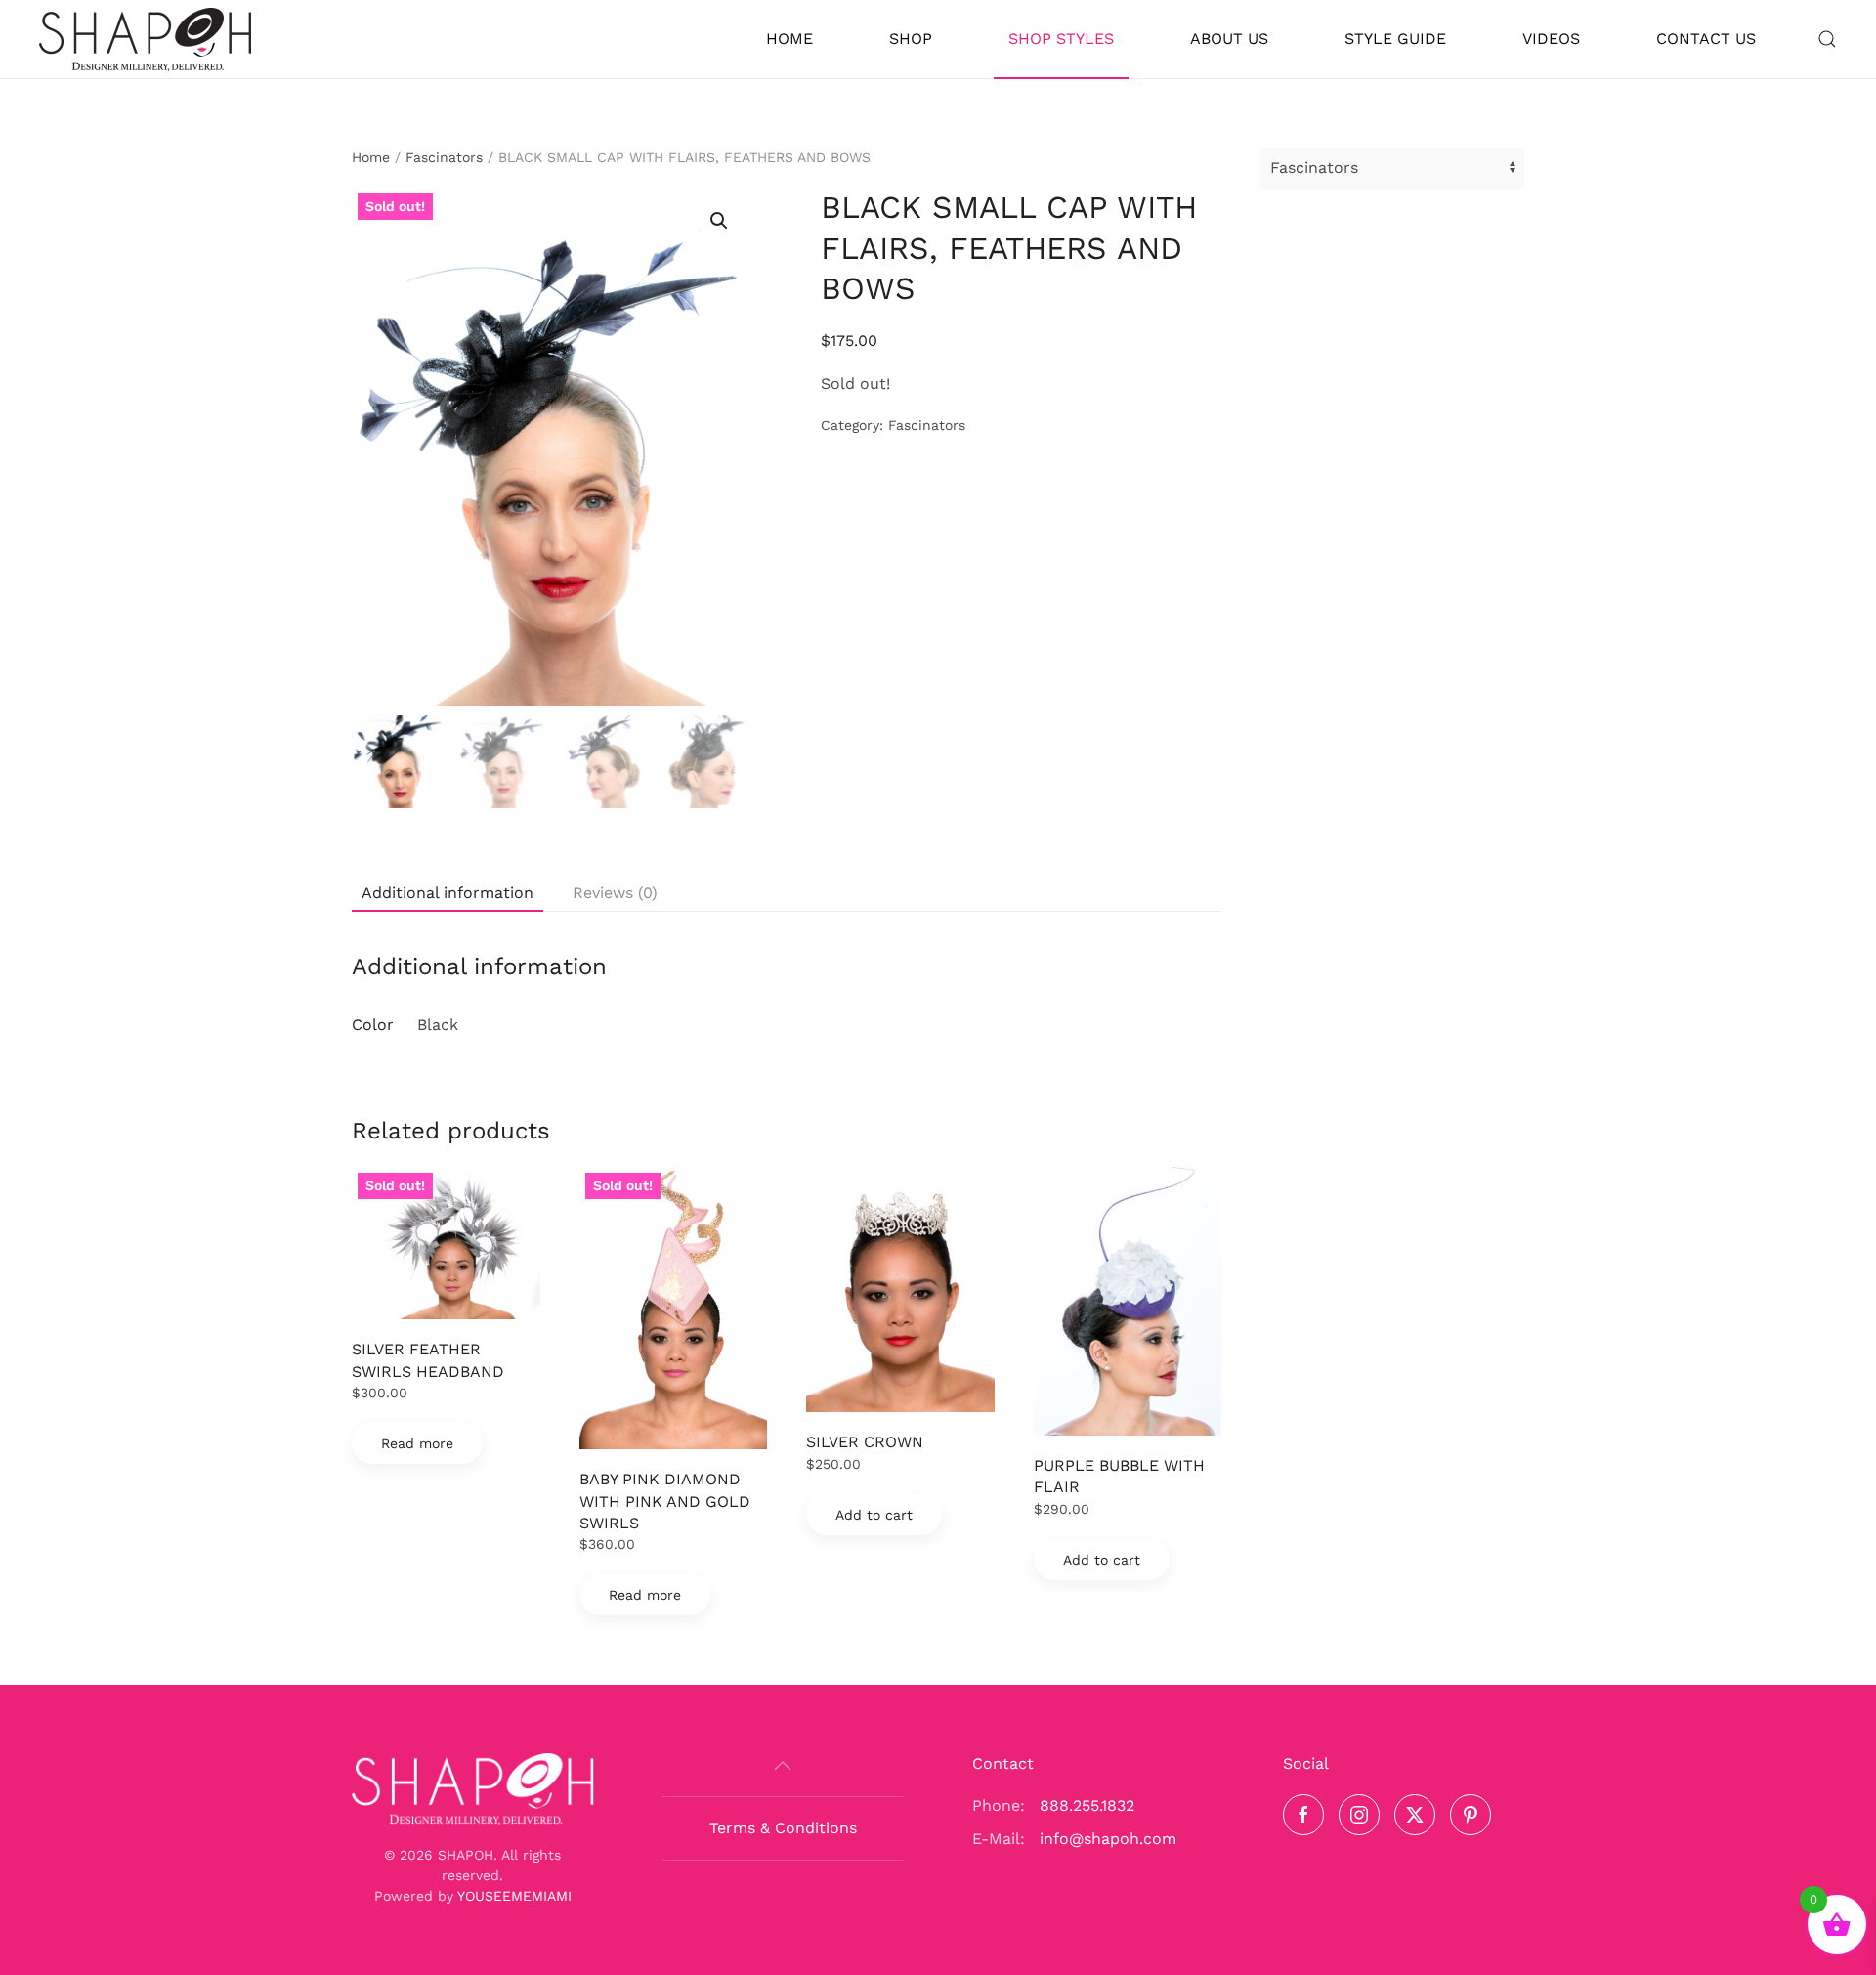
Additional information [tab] (448, 893)
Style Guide (1395, 39)
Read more (417, 1443)
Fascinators (444, 157)
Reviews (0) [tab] (615, 893)
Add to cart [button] (874, 1515)
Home (789, 39)
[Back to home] (145, 39)
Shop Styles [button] (1061, 39)
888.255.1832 (1087, 1805)
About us (1229, 39)
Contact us (1706, 39)
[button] (1827, 39)
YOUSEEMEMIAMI (514, 1896)
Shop (911, 39)
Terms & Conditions (783, 1828)
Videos (1551, 39)
